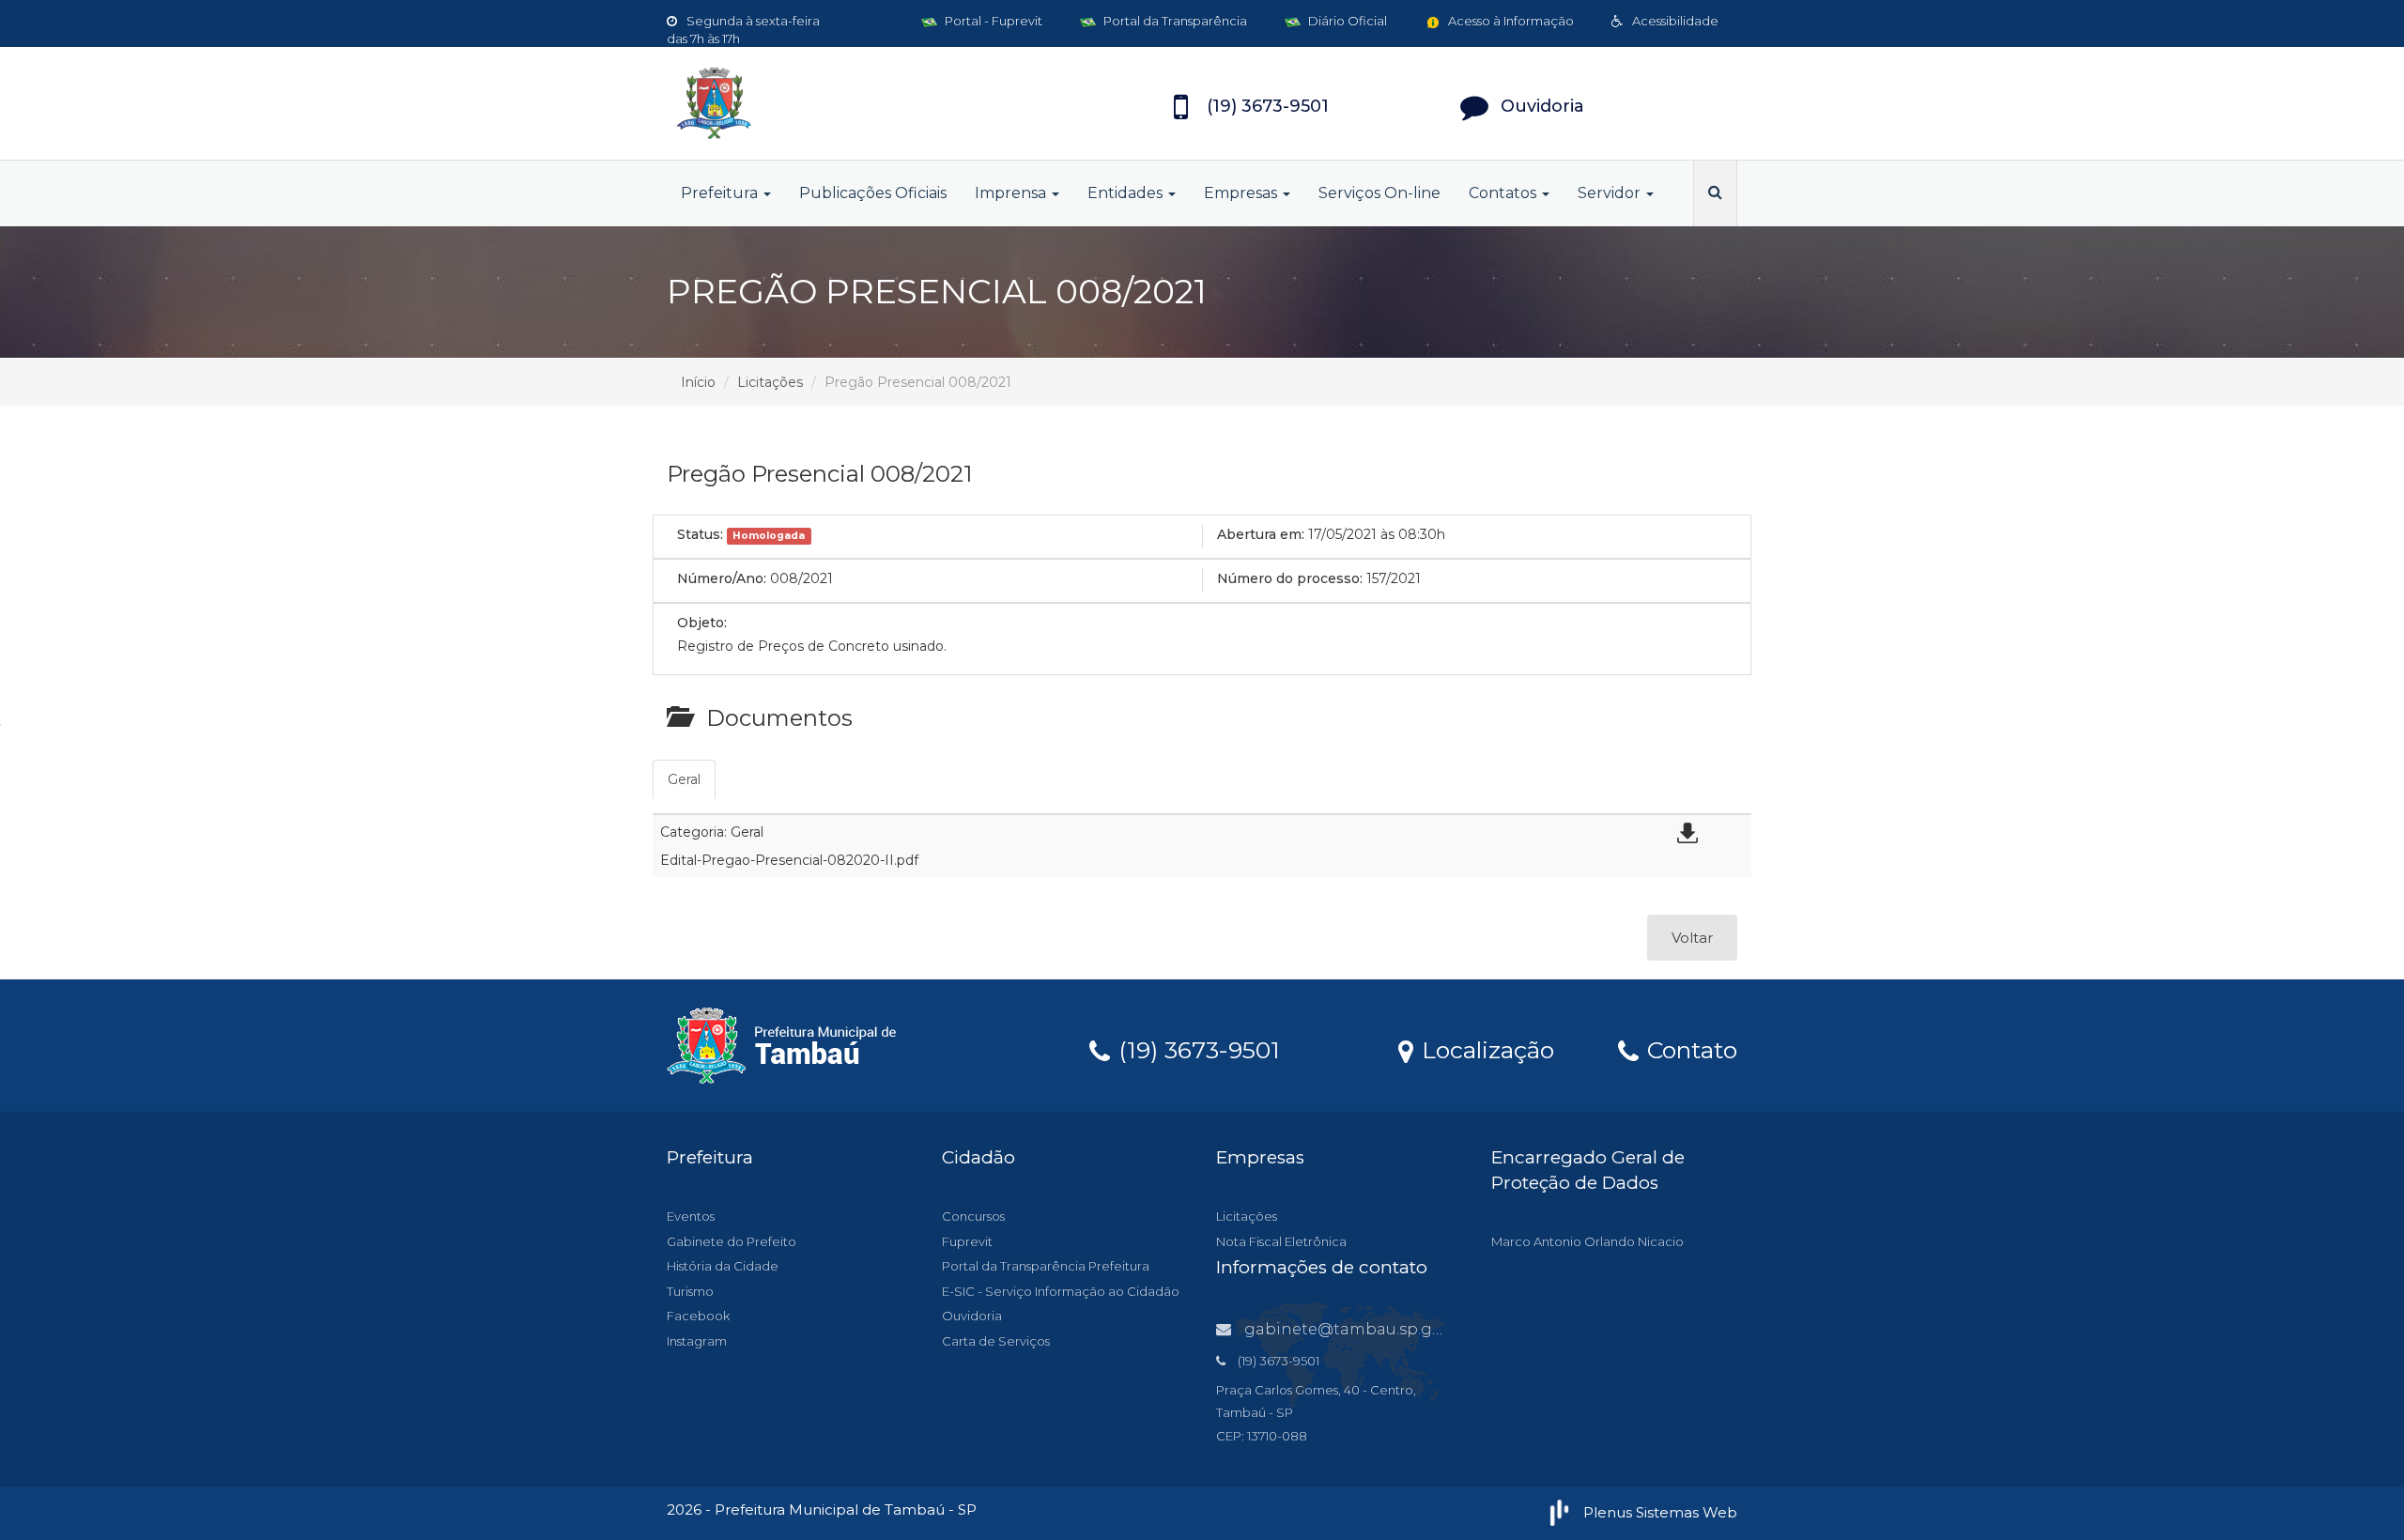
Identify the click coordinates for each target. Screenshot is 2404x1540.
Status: (700, 534)
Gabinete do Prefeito (732, 1241)
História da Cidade (723, 1266)
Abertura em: (1261, 534)
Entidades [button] (1127, 193)
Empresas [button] (1242, 193)
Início (698, 382)
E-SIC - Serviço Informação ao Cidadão (1061, 1291)
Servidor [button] (1611, 193)
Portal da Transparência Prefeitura (1046, 1266)
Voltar (1692, 938)
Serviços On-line (1379, 193)
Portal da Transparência (1174, 21)
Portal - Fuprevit (992, 21)
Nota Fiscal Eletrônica (1281, 1241)
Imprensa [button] (1012, 193)
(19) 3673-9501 (1196, 1049)
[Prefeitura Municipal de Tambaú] (836, 103)
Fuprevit (967, 1241)
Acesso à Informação (1510, 21)
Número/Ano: (722, 578)
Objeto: (702, 623)
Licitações (770, 382)
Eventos (691, 1216)
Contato (1689, 1049)
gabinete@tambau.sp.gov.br (1357, 1329)
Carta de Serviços (996, 1341)
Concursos (973, 1216)
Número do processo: (1290, 578)
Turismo (690, 1291)
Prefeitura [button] (721, 193)
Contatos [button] (1504, 193)
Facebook (698, 1316)
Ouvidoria (972, 1316)
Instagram (697, 1341)
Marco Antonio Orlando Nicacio (1587, 1241)
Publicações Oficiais (873, 193)
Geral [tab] (684, 779)
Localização (1485, 1049)
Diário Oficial (1346, 21)
